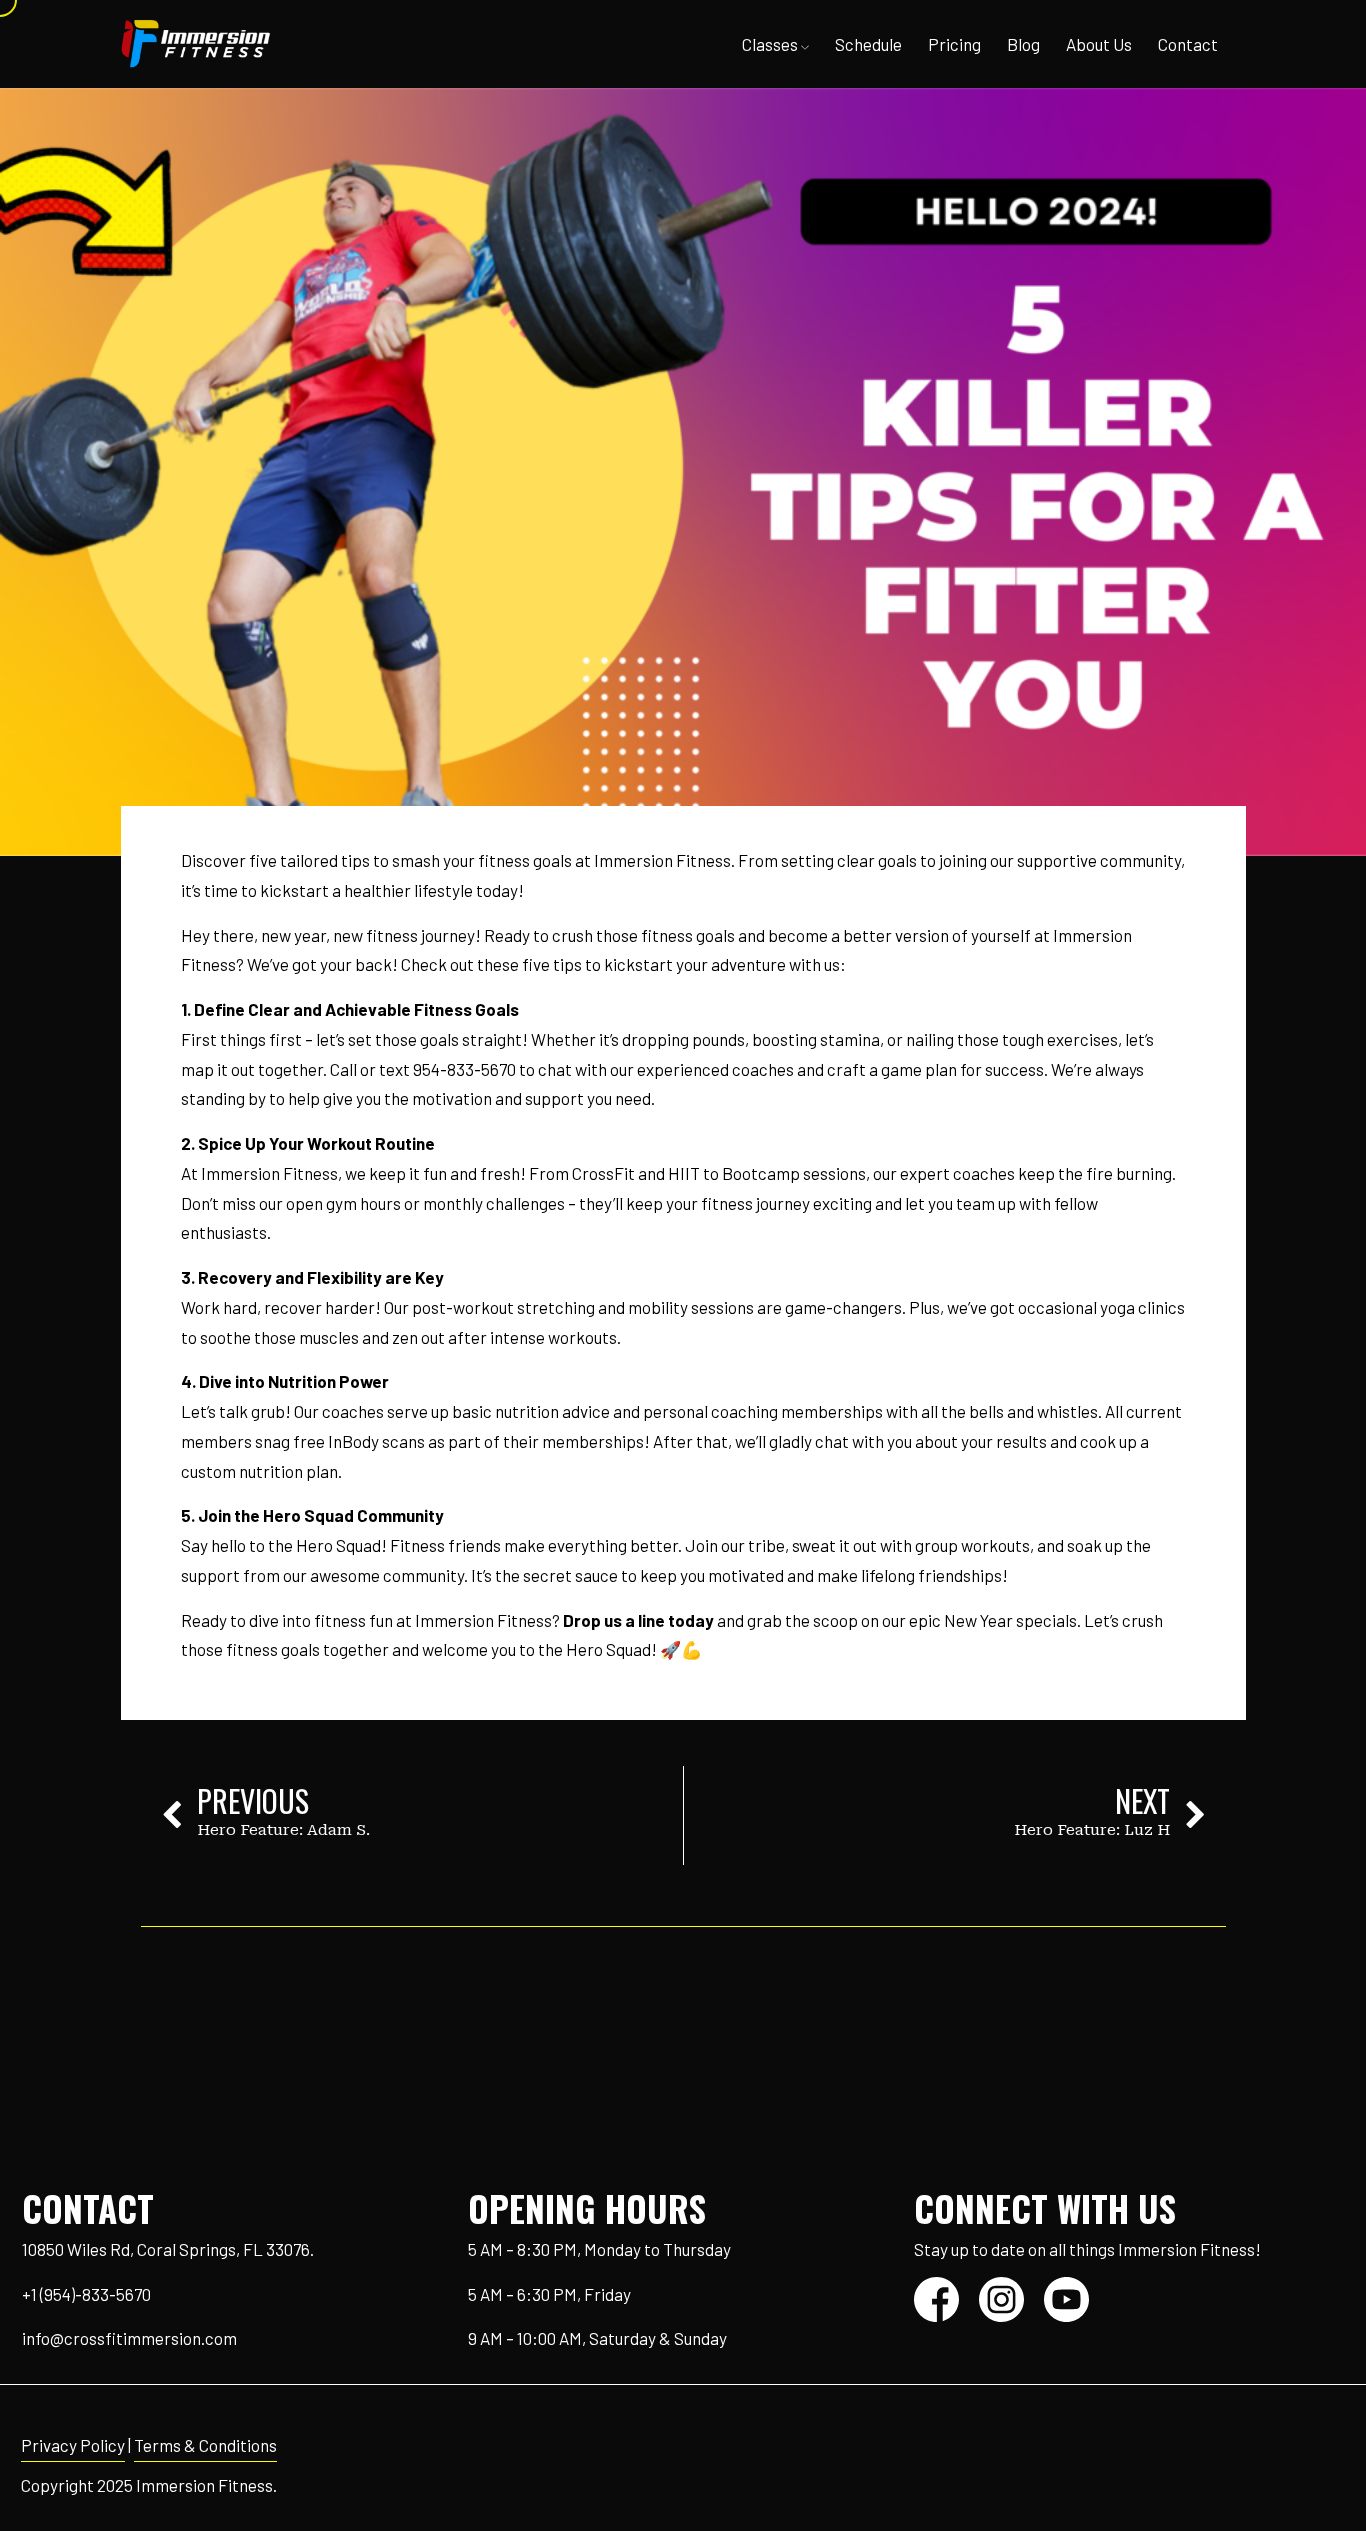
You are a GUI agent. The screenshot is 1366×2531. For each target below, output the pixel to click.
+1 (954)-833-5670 (86, 2294)
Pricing (954, 44)
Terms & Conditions (205, 2445)
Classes (771, 44)
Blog (1023, 44)
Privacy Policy (73, 2445)
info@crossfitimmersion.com (129, 2338)
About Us (1099, 44)
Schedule (868, 44)
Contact (1188, 44)
